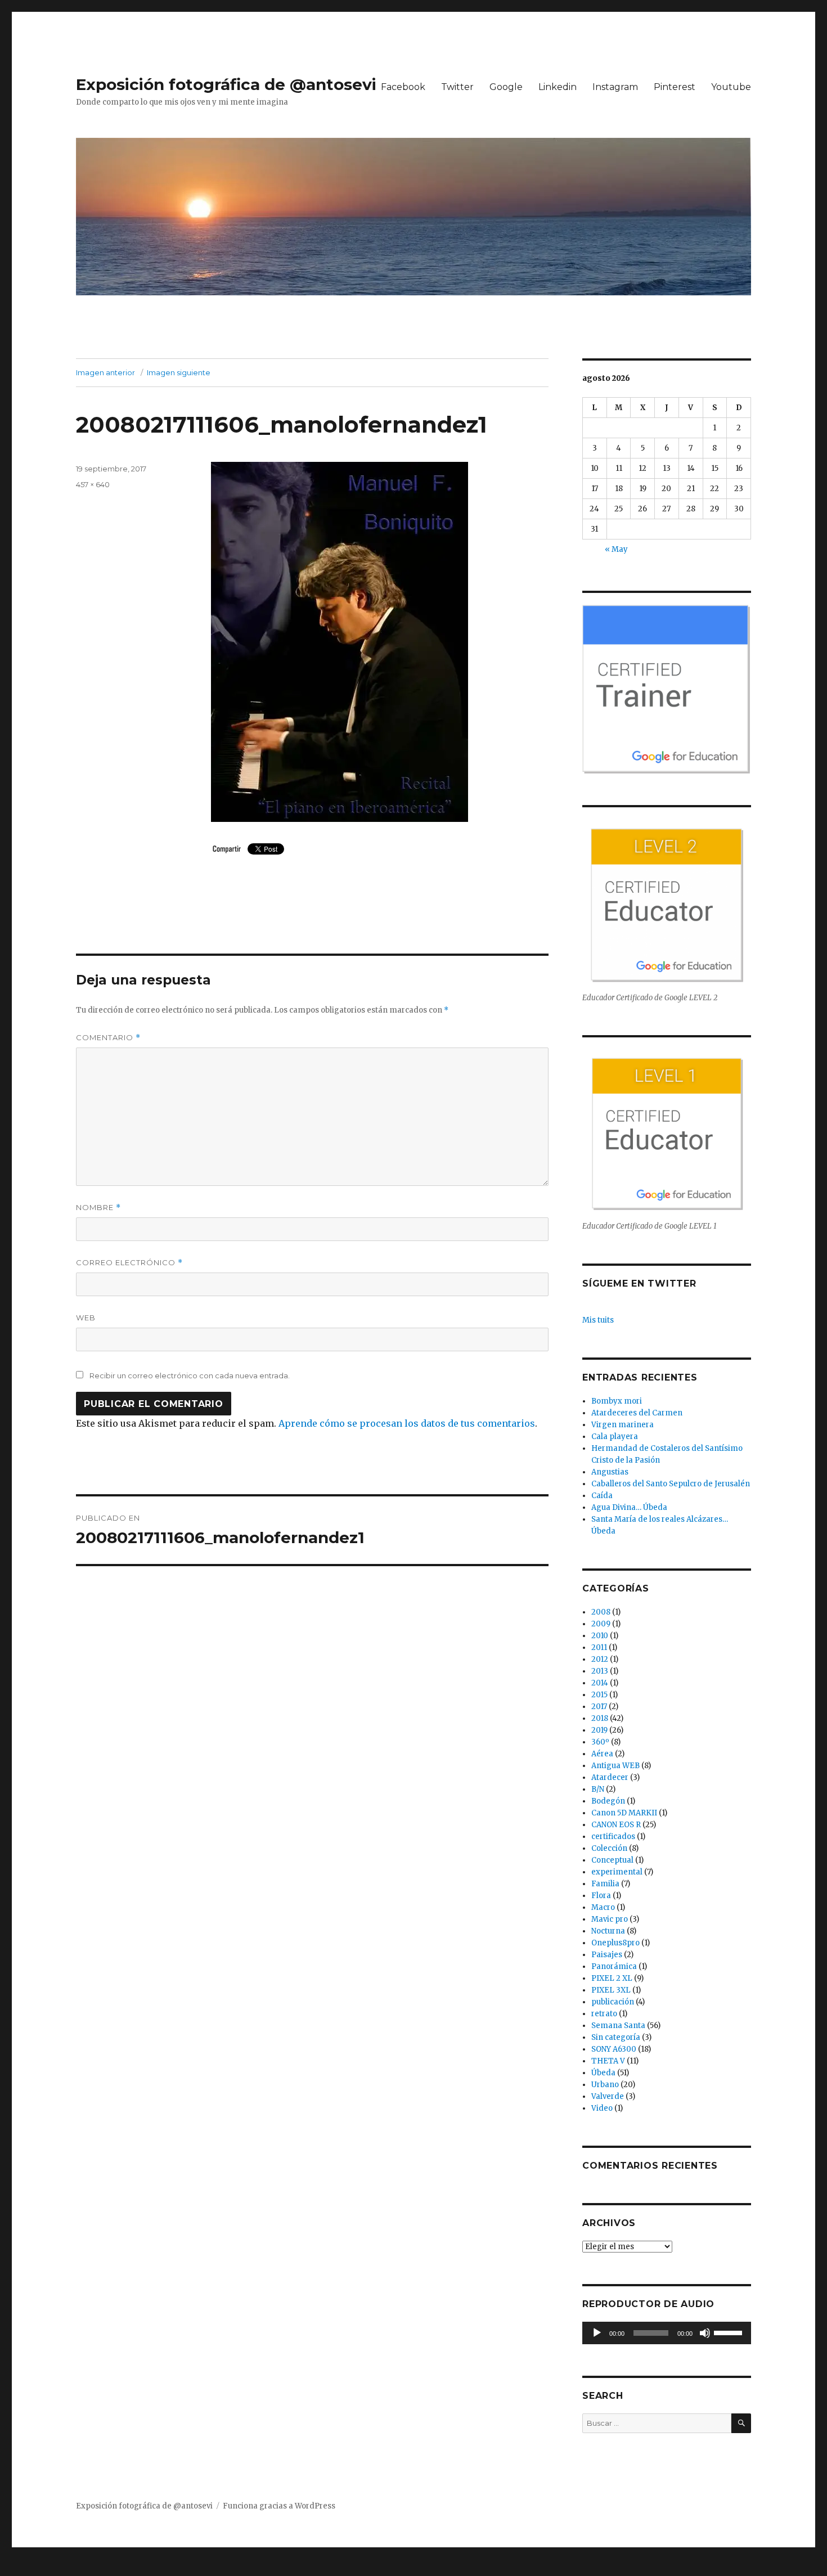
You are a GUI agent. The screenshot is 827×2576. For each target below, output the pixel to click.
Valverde (608, 2096)
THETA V (608, 2061)
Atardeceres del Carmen (637, 1413)
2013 (600, 1671)
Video (602, 2108)
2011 (599, 1647)
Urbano (605, 2085)
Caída (602, 1496)
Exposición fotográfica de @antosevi (226, 84)
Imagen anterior (105, 372)
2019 (599, 1730)
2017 (599, 1707)
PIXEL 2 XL (612, 1978)
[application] (667, 2333)
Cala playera (615, 1437)
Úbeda (603, 2073)
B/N (598, 1789)
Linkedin (558, 87)
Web (86, 1318)
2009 (601, 1624)
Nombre (98, 1208)
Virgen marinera (623, 1425)
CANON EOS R (616, 1825)
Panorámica (614, 1966)
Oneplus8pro (615, 1943)
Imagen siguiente (179, 372)
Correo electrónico (129, 1263)
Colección (609, 1848)
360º (600, 1742)
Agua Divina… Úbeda (629, 1507)
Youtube (731, 87)
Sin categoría (616, 2037)
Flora (601, 1896)
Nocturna (608, 1931)
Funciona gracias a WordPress (279, 2506)
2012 (600, 1659)
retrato (604, 2014)
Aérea (602, 1754)
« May (616, 549)
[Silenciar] (705, 2333)
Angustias (610, 1472)
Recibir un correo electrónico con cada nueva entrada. (190, 1375)
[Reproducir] (597, 2333)
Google (506, 87)
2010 (600, 1636)
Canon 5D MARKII (624, 1813)
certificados (613, 1837)
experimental (617, 1872)
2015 (599, 1695)
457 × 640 (93, 484)
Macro (603, 1907)
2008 (601, 1612)
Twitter (457, 87)
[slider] (730, 2332)
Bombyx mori (617, 1401)
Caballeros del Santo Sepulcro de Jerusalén (671, 1484)
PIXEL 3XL (611, 1990)
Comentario (108, 1038)
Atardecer (610, 1777)
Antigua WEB (615, 1766)
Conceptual (612, 1860)
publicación (613, 2002)
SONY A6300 (614, 2049)
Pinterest (675, 87)
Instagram (615, 87)
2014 (600, 1683)
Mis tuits (598, 1320)
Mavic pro (610, 1919)
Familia (605, 1884)
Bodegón (608, 1801)
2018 (600, 1718)
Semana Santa (618, 2026)
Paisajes (607, 1955)
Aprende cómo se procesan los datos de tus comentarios (407, 1423)
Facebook (403, 87)
